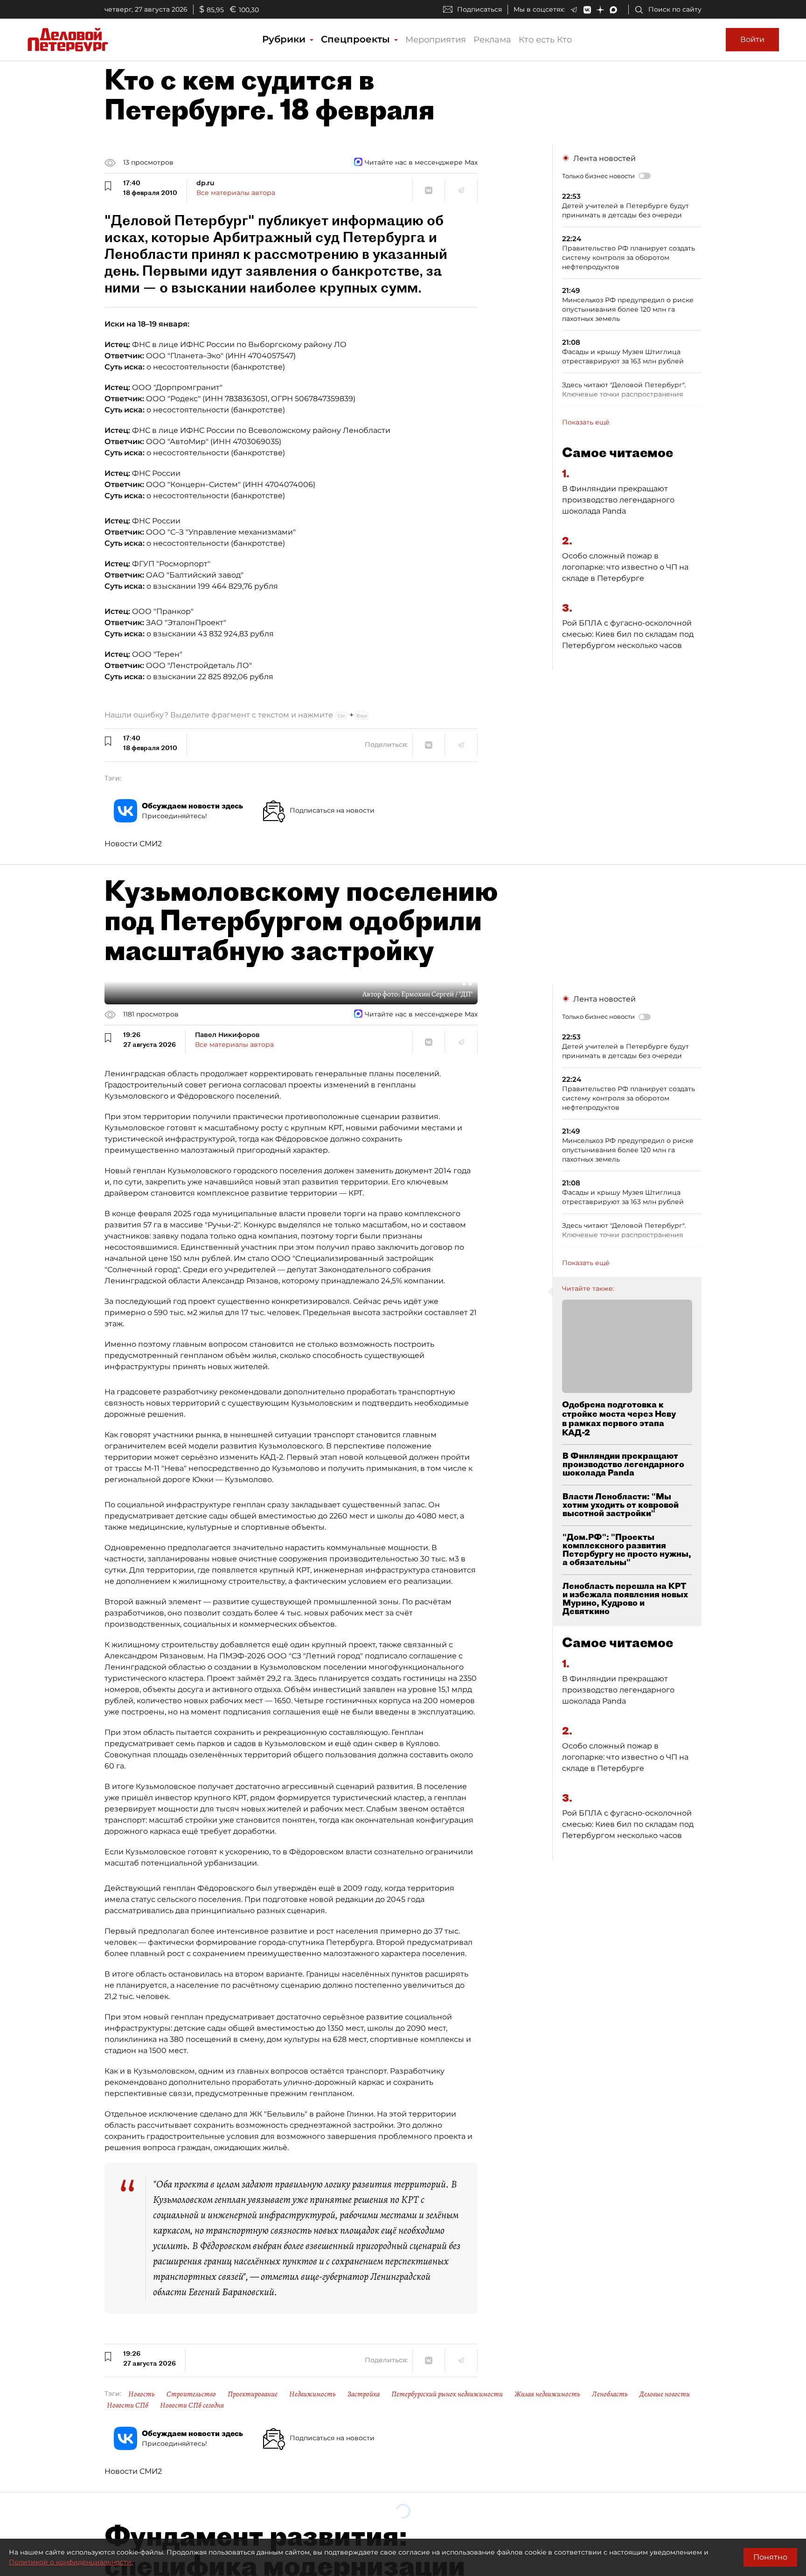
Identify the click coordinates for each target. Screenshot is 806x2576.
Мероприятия (436, 40)
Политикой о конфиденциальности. (71, 2562)
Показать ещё (586, 422)
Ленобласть (610, 2394)
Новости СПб (128, 2405)
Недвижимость (313, 2394)
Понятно (770, 2557)
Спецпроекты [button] (357, 39)
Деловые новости (665, 2394)
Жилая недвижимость (547, 2394)
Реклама (492, 40)
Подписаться (479, 9)
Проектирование (253, 2394)
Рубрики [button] (285, 39)
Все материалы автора (236, 193)
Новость (142, 2394)
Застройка (364, 2394)
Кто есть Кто (545, 40)
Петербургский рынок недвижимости (447, 2394)
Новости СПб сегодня (192, 2405)
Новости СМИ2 (133, 844)
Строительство (191, 2394)
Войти (752, 39)
